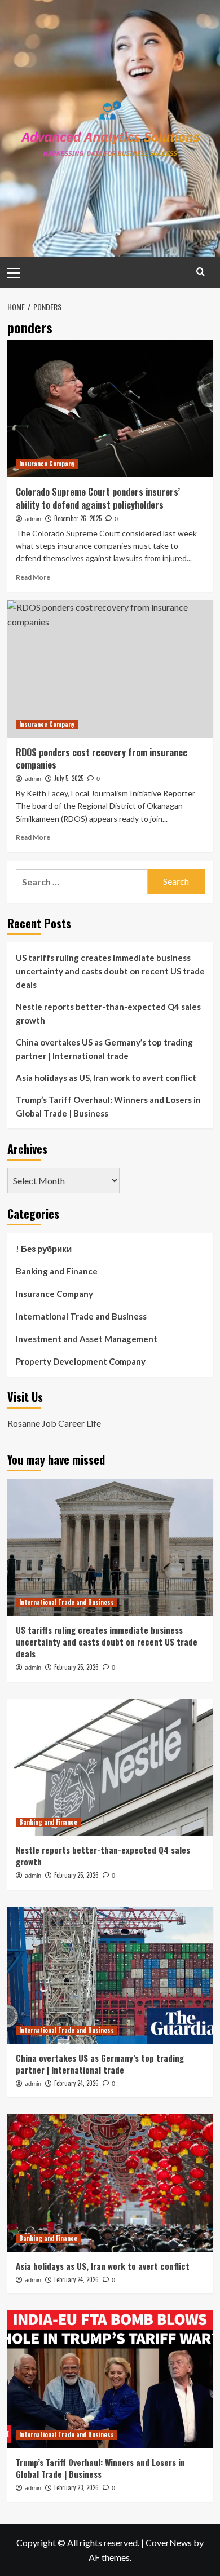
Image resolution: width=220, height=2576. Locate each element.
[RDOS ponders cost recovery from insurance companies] (110, 669)
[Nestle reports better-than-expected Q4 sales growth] (110, 1767)
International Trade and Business (81, 1316)
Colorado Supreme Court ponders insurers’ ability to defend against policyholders (98, 498)
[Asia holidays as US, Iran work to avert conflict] (110, 2183)
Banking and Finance (57, 1271)
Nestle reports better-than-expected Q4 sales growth (108, 1013)
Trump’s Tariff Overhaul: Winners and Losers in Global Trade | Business (108, 1106)
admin (33, 519)
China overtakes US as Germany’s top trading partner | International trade (104, 1049)
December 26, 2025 (78, 518)
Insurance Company (47, 464)
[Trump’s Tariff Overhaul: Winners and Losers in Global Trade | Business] (110, 2379)
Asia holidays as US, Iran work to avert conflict (106, 1078)
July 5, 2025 (69, 778)
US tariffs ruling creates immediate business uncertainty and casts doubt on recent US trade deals (110, 971)
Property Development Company (81, 1361)
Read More (33, 577)
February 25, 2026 (76, 1667)
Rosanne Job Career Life (54, 1423)
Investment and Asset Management (87, 1339)
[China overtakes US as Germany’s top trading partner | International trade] (110, 1975)
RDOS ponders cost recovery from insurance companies (102, 758)
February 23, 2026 (76, 2487)
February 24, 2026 (76, 2083)
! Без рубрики (44, 1249)
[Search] (201, 272)
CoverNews (169, 2542)
